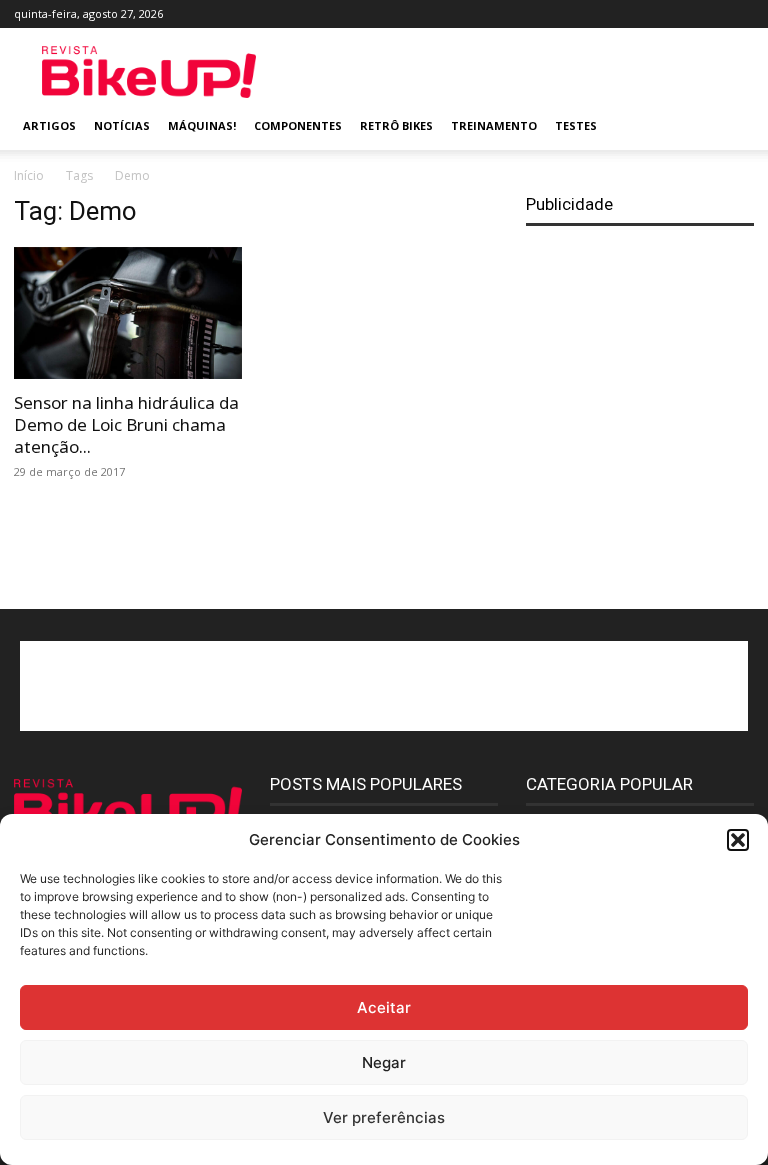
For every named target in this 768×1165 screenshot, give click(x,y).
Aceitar (384, 1007)
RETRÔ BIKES (396, 125)
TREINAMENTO (494, 125)
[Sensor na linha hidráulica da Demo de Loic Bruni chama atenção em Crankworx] (128, 313)
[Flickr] (640, 14)
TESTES (576, 125)
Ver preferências (384, 1117)
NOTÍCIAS (122, 125)
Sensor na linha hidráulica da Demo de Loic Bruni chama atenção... (126, 424)
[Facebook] (607, 14)
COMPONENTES (298, 125)
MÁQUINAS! (202, 125)
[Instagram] (673, 14)
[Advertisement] (519, 72)
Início (29, 175)
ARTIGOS (49, 125)
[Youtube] (739, 14)
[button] (738, 840)
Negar (384, 1062)
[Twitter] (706, 14)
